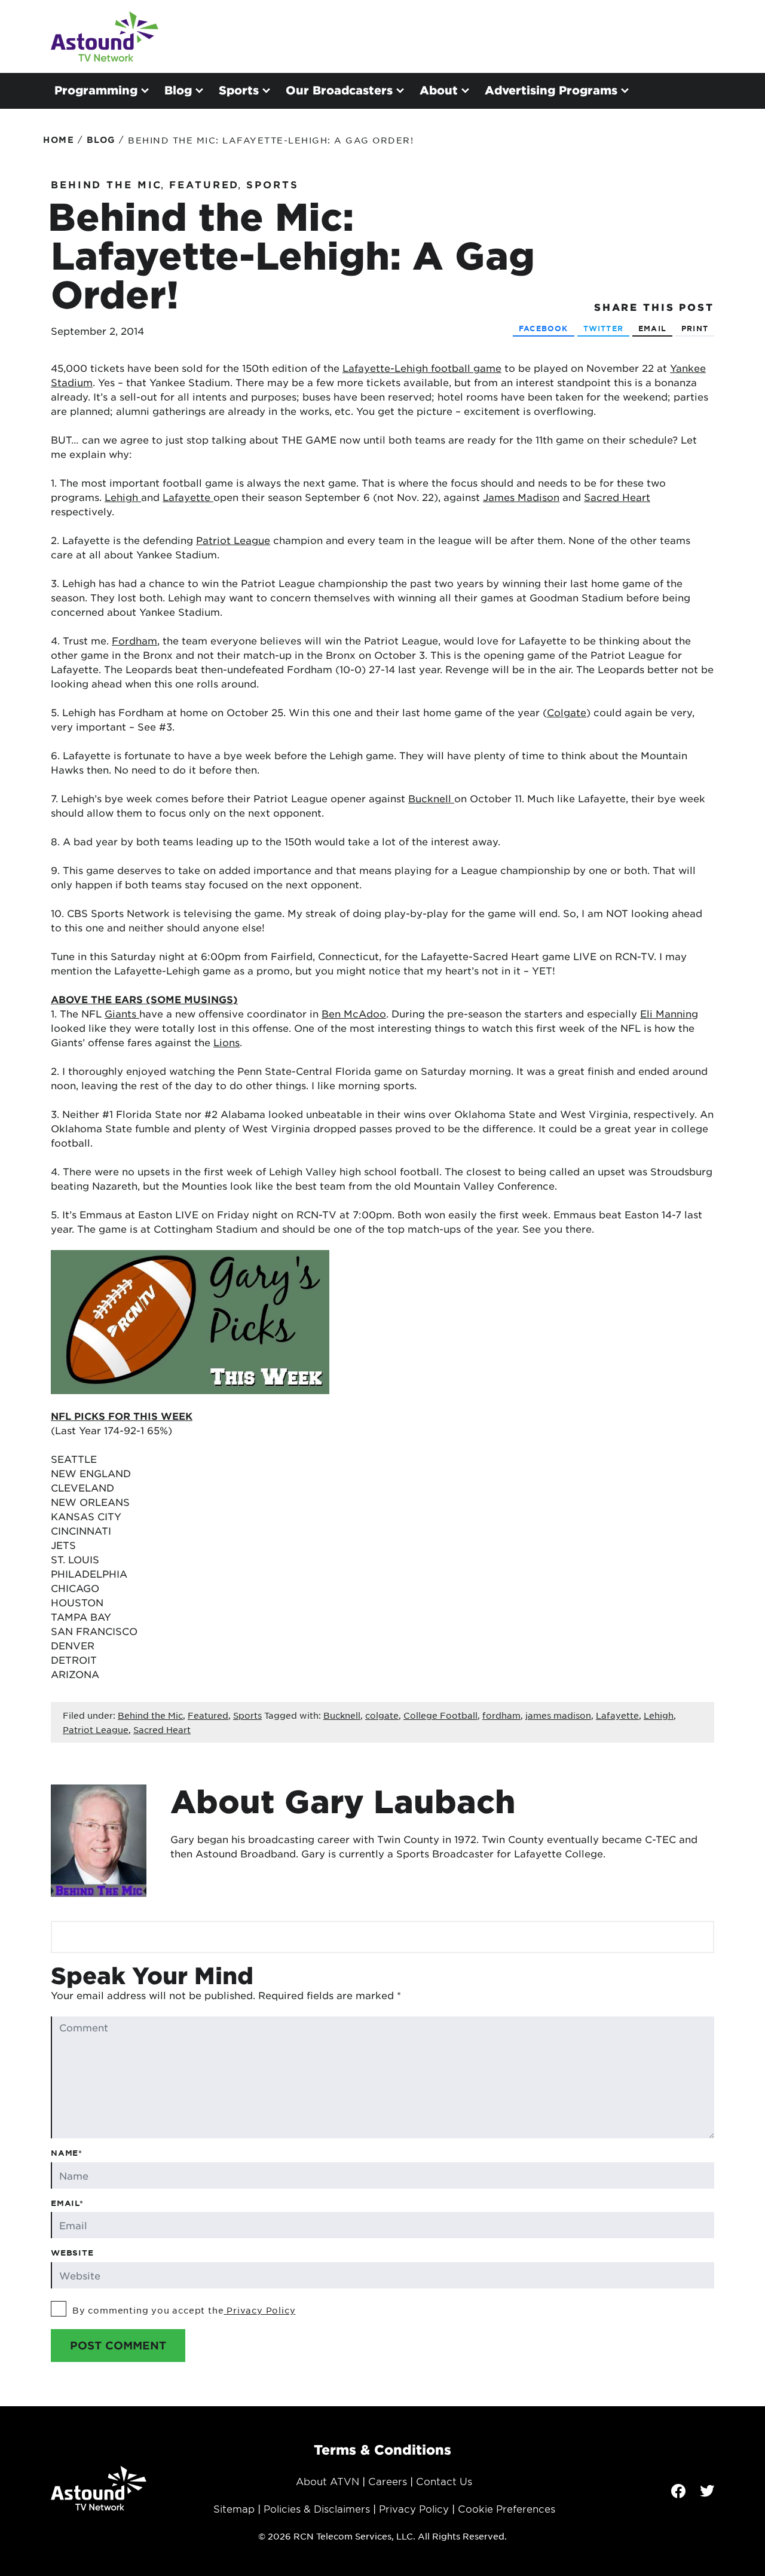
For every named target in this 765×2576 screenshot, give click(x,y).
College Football (440, 1715)
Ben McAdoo (354, 1013)
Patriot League (233, 540)
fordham (501, 1715)
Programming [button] (96, 90)
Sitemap (234, 2508)
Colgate (567, 712)
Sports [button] (239, 90)
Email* (67, 2203)
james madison (558, 1715)
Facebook (544, 328)
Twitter (603, 328)
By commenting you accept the (184, 2310)
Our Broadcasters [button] (339, 90)
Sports (272, 184)
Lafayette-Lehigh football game (422, 368)
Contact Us (444, 2481)
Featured (204, 184)
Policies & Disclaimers (317, 2508)
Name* (67, 2153)
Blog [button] (178, 90)
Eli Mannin (666, 1013)
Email (652, 328)
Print (695, 328)
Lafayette (188, 497)
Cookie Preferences (507, 2508)
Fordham (134, 640)
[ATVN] (105, 36)
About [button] (439, 90)
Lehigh (123, 497)
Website (72, 2253)
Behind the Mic (106, 184)
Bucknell (431, 798)
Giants (122, 1013)
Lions (227, 1042)
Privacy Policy (259, 2310)
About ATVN (328, 2481)
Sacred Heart (617, 497)
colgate (382, 1715)
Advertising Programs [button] (551, 90)
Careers (388, 2481)
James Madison (521, 497)
